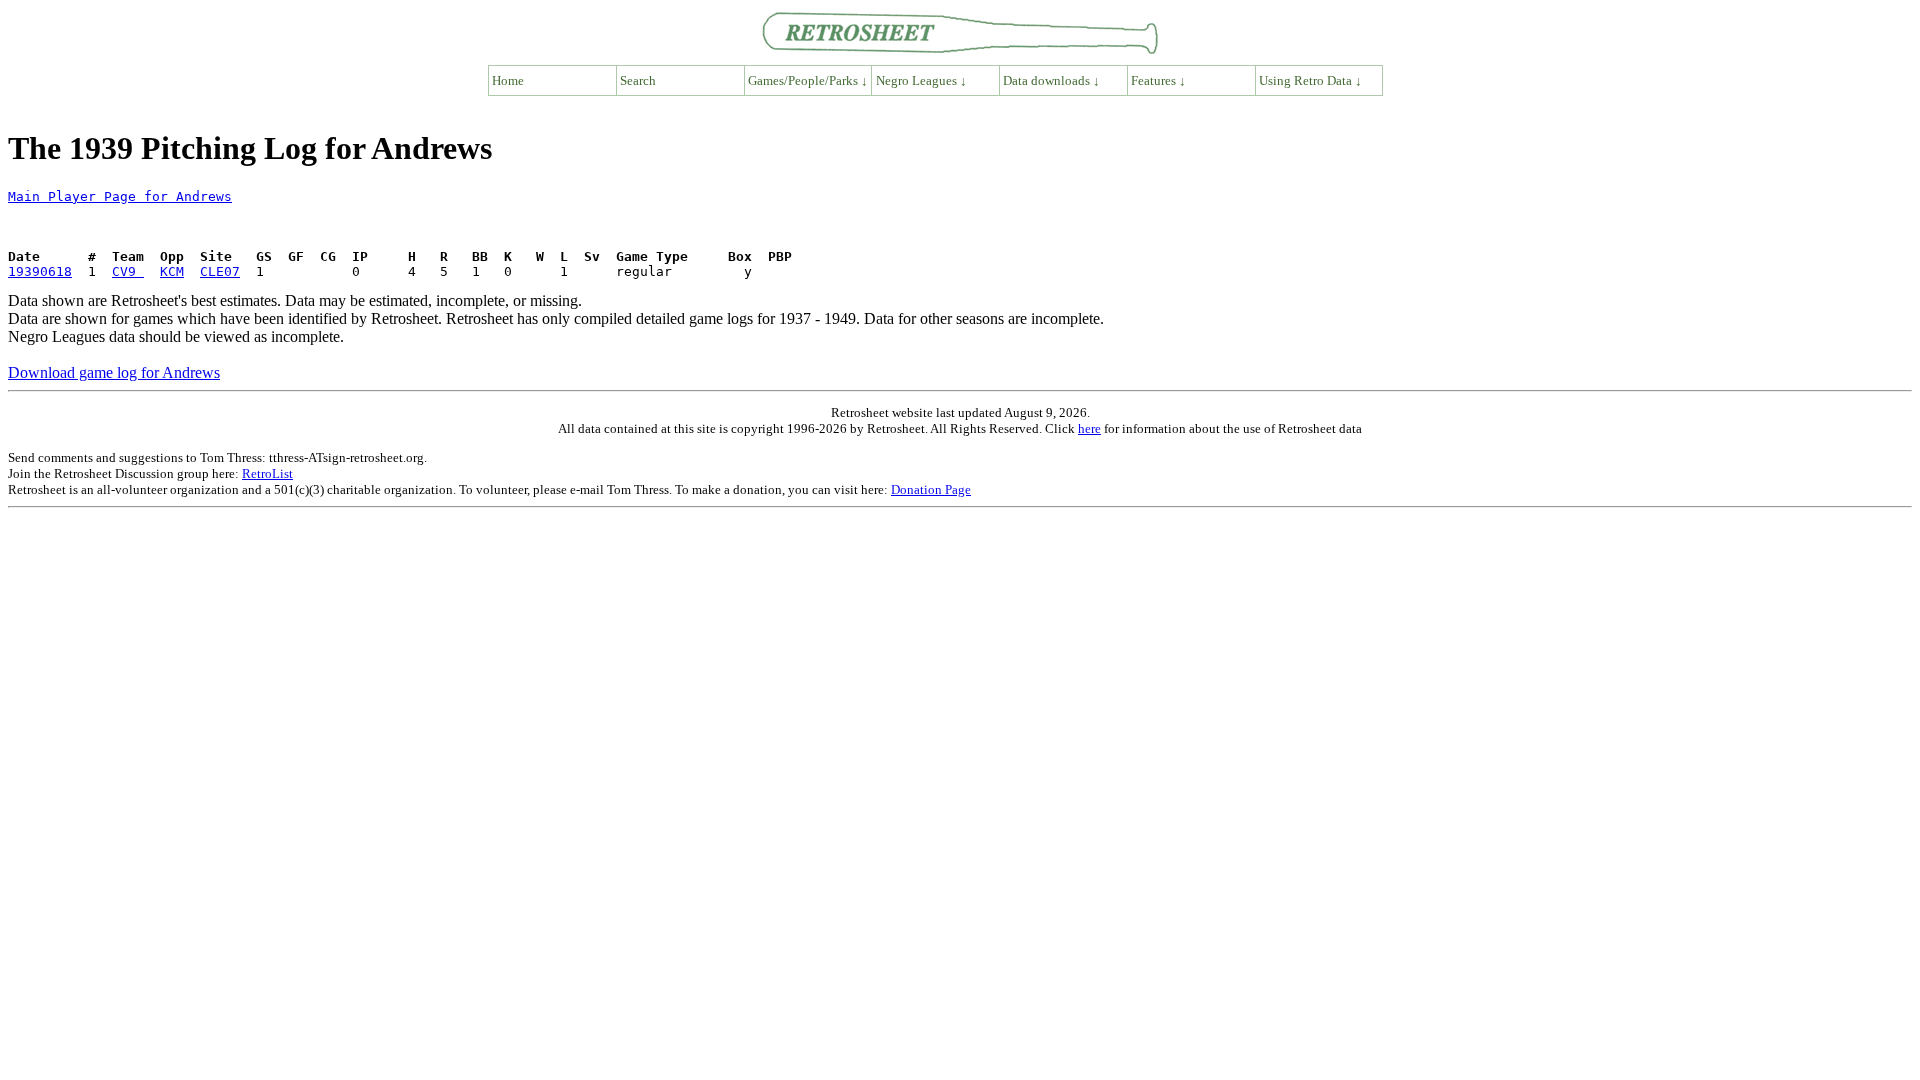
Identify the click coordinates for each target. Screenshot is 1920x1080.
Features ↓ (1158, 80)
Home (508, 80)
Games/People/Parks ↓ (808, 80)
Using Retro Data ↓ (1310, 80)
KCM (172, 271)
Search (638, 80)
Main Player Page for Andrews (120, 196)
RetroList (267, 473)
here (1089, 428)
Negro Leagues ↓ (921, 80)
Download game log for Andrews (114, 372)
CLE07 (220, 271)
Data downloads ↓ (1051, 80)
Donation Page (931, 489)
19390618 (40, 271)
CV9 (128, 271)
